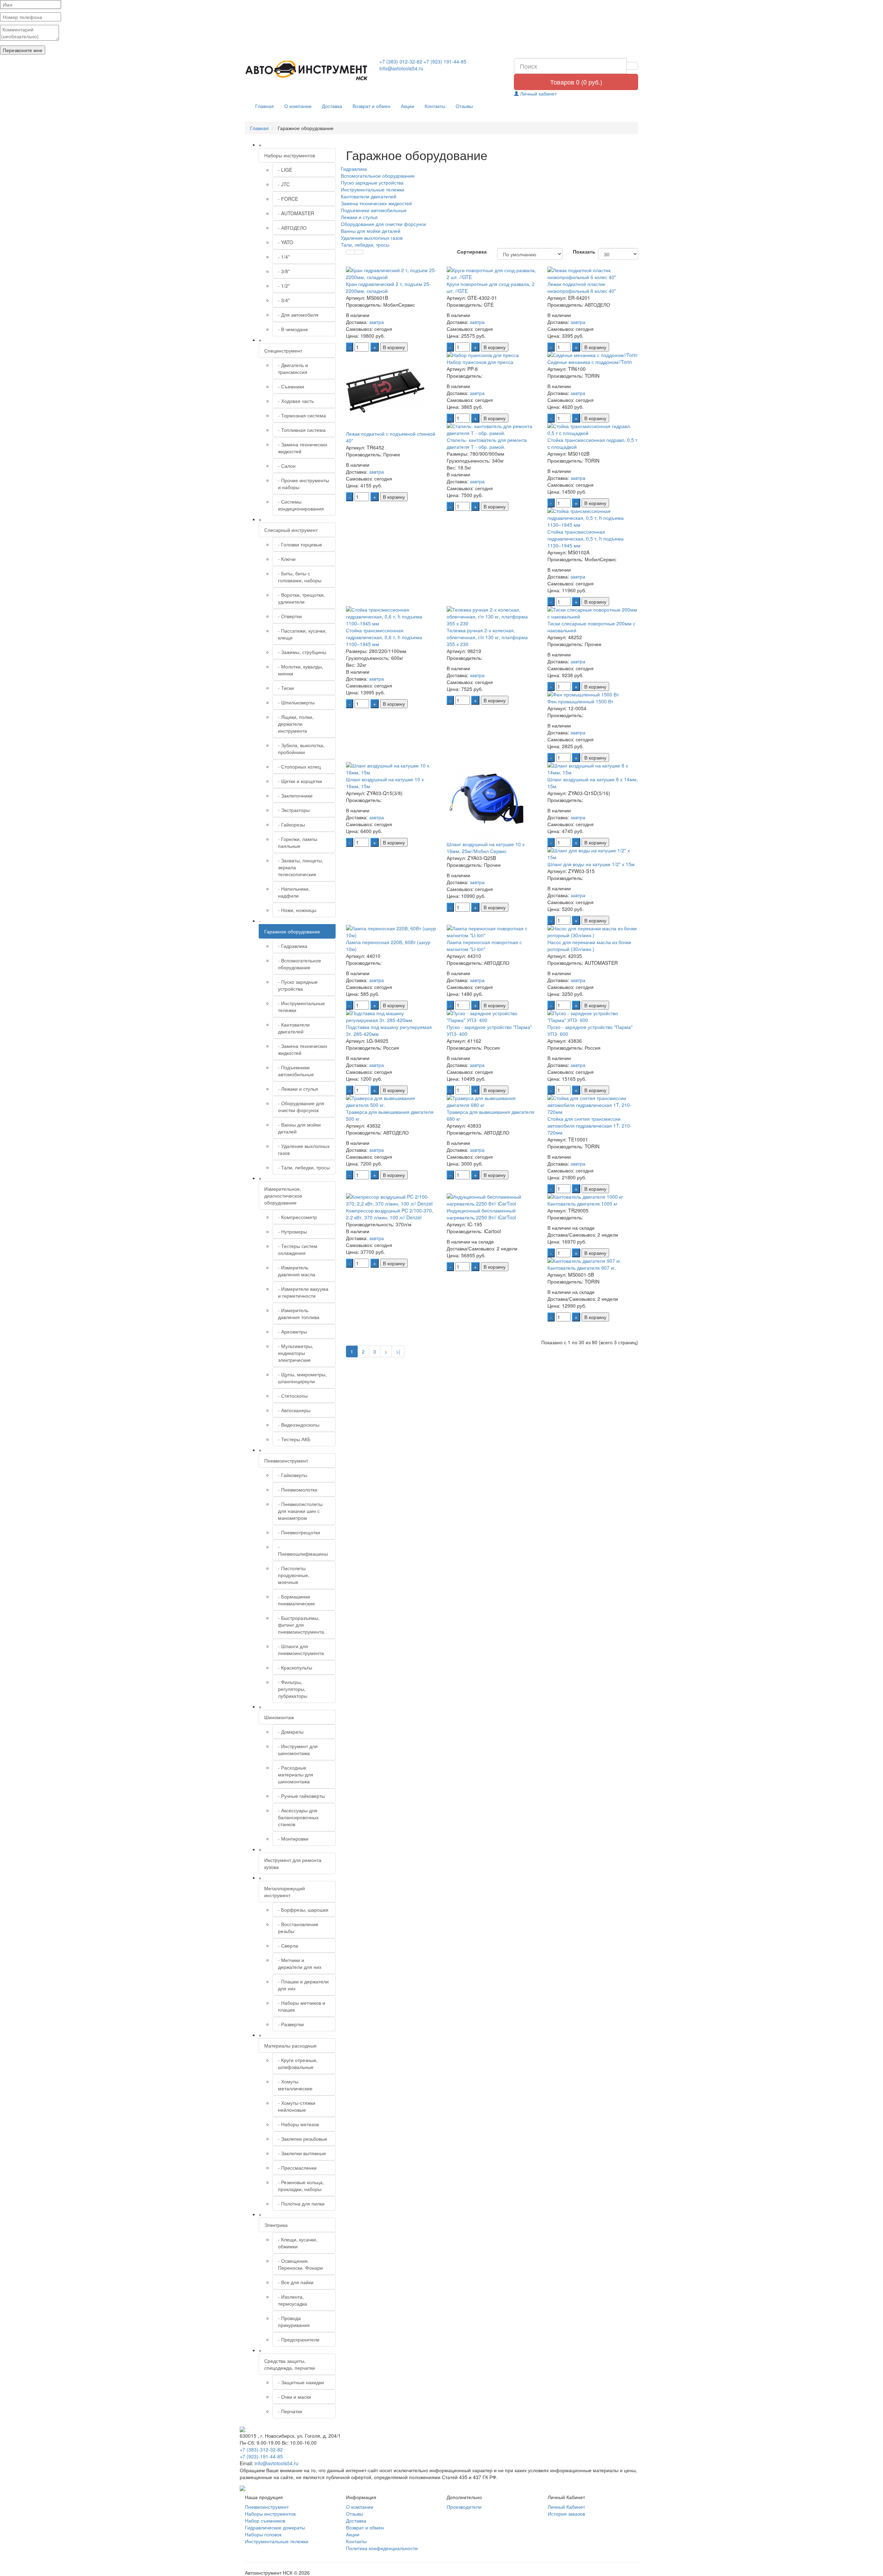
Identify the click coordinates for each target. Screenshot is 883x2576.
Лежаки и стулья (359, 217)
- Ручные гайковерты (301, 1796)
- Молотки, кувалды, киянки (301, 670)
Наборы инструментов (290, 155)
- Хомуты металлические (295, 2085)
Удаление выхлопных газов (372, 238)
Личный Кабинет (566, 2507)
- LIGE (285, 170)
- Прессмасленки (297, 2168)
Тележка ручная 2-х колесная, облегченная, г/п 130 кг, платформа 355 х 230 (487, 637)
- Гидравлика (293, 946)
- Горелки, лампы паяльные (298, 842)
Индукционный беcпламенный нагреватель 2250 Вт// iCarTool (481, 1214)
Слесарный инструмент (291, 530)
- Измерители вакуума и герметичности (303, 1292)
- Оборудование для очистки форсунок (301, 1107)
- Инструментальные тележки (301, 1007)
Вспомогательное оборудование (378, 176)
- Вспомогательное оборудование (300, 964)
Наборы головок (263, 2534)
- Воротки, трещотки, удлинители (301, 598)
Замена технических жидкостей (376, 203)
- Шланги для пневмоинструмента (301, 1649)
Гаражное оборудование (292, 931)
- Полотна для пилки (301, 2203)
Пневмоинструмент (286, 1460)
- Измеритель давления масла (297, 1271)
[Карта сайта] (242, 2487)
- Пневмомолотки (298, 1489)
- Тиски (286, 688)
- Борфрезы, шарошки (303, 1910)
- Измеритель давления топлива (299, 1314)
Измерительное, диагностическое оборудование (283, 1196)
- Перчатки (290, 2411)
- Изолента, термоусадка (292, 2300)
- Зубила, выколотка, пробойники (301, 749)
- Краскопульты (295, 1667)
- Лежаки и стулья (298, 1089)
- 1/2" (284, 286)
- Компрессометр (297, 1217)
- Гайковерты (293, 1475)
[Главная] (307, 71)
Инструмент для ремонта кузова (293, 1863)
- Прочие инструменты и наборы (304, 484)
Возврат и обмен (371, 106)
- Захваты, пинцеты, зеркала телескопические (301, 867)
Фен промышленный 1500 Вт (580, 701)
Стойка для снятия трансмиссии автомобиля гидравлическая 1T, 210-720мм (589, 1126)
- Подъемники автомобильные (296, 1071)
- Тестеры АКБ (294, 1439)
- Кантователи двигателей (294, 1028)
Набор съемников (265, 2520)
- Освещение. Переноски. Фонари (300, 2264)
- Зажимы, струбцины (302, 652)
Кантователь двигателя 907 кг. (582, 1268)
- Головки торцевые (300, 544)
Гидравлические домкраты (275, 2527)
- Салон (287, 466)
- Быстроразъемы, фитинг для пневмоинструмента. (302, 1625)
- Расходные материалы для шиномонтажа (296, 1774)
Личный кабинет (538, 93)
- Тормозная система (302, 415)
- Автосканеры (294, 1410)
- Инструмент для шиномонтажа (298, 1750)
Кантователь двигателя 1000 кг (582, 1203)
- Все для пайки (296, 2282)
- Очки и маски (295, 2397)
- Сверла (288, 1945)
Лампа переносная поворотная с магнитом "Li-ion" (484, 945)
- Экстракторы (294, 810)
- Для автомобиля (298, 315)
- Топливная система (302, 430)
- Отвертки (290, 616)
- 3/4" (284, 300)
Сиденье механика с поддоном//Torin (590, 362)
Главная (265, 106)
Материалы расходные (290, 2045)
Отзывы (464, 106)
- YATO (286, 242)
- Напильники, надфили (294, 892)
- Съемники (291, 386)
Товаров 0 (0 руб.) (576, 82)
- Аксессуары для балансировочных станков (298, 1817)
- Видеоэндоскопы (299, 1425)
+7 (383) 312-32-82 (401, 61)
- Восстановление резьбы (298, 1928)
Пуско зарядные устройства (372, 182)
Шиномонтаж (279, 1717)
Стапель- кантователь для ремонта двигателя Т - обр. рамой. (487, 443)
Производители (464, 2507)
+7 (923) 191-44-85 (445, 61)
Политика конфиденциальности (382, 2548)
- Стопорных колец (299, 766)
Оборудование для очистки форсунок (383, 224)
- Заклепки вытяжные (302, 2153)
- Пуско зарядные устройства (298, 985)
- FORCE (288, 199)
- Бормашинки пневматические (296, 1600)
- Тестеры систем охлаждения (298, 1249)
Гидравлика (354, 169)
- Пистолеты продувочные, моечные (294, 1575)
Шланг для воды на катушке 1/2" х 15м (591, 864)
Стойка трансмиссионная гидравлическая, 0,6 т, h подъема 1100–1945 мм (384, 637)
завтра (376, 322)
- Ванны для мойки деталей (299, 1128)
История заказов (566, 2514)
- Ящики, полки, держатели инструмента (296, 724)
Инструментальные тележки (373, 189)
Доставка (332, 106)
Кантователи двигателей (369, 196)
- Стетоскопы (293, 1396)
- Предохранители (299, 2339)
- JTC (284, 184)
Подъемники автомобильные (374, 210)
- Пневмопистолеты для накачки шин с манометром (300, 1511)
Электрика (276, 2225)
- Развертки (291, 2024)
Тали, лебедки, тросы (365, 245)
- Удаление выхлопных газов (304, 1149)
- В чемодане (293, 329)
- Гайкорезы (291, 824)
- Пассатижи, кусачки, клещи (302, 634)
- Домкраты (291, 1732)
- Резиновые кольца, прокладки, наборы (301, 2186)
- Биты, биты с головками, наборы (300, 577)
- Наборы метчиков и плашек (302, 2006)
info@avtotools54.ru (401, 68)
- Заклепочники (295, 795)
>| (398, 1351)
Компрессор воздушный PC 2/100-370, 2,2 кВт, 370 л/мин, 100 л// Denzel (390, 1214)
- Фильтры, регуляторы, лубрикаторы (293, 1689)
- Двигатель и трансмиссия (293, 368)
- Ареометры (292, 1331)
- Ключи (287, 559)
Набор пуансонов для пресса (480, 362)
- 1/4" (284, 257)
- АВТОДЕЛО (292, 228)
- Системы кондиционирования (301, 505)
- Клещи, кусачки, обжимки (298, 2243)
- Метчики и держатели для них (300, 1963)
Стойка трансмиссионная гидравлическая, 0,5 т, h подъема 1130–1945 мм (586, 538)
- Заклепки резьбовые (303, 2139)
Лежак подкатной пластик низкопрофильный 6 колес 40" (582, 287)
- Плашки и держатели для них (303, 1985)
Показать (580, 251)
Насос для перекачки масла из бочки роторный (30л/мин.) (589, 945)
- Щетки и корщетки (300, 781)
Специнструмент (283, 350)
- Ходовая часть (296, 401)
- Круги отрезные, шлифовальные (298, 2063)
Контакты (435, 106)
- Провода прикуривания (294, 2321)
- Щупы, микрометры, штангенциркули (302, 1378)
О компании (298, 106)
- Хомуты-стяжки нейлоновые (297, 2106)
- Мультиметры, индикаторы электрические (296, 1353)
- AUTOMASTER (296, 213)
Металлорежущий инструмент (285, 1892)
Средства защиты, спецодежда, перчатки (290, 2364)
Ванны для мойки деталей (371, 231)
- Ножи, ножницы (297, 910)
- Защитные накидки (301, 2382)
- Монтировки (293, 1839)
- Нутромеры (292, 1231)
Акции (408, 106)
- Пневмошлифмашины (303, 1550)
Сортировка (472, 251)
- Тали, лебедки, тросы (304, 1167)
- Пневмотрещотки (299, 1532)
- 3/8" (284, 271)
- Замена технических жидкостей (303, 448)
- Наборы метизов (298, 2124)
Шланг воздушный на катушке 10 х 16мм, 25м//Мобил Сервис (486, 848)
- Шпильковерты (296, 702)
